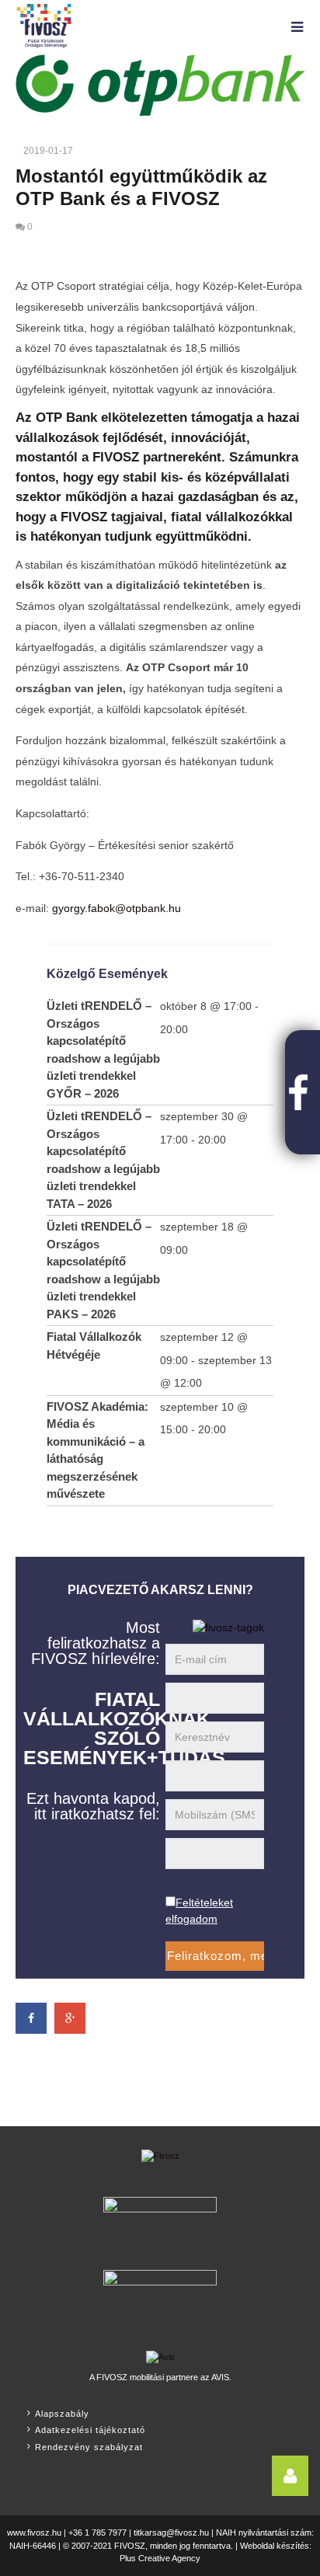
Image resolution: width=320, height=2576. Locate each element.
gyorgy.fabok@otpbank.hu (117, 908)
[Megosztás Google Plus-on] (70, 2018)
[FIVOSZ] (160, 2163)
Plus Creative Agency (160, 2558)
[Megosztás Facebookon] (31, 2018)
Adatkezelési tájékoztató (90, 2430)
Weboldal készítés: (276, 2546)
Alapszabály (62, 2414)
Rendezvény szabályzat (89, 2447)
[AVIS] (160, 2355)
